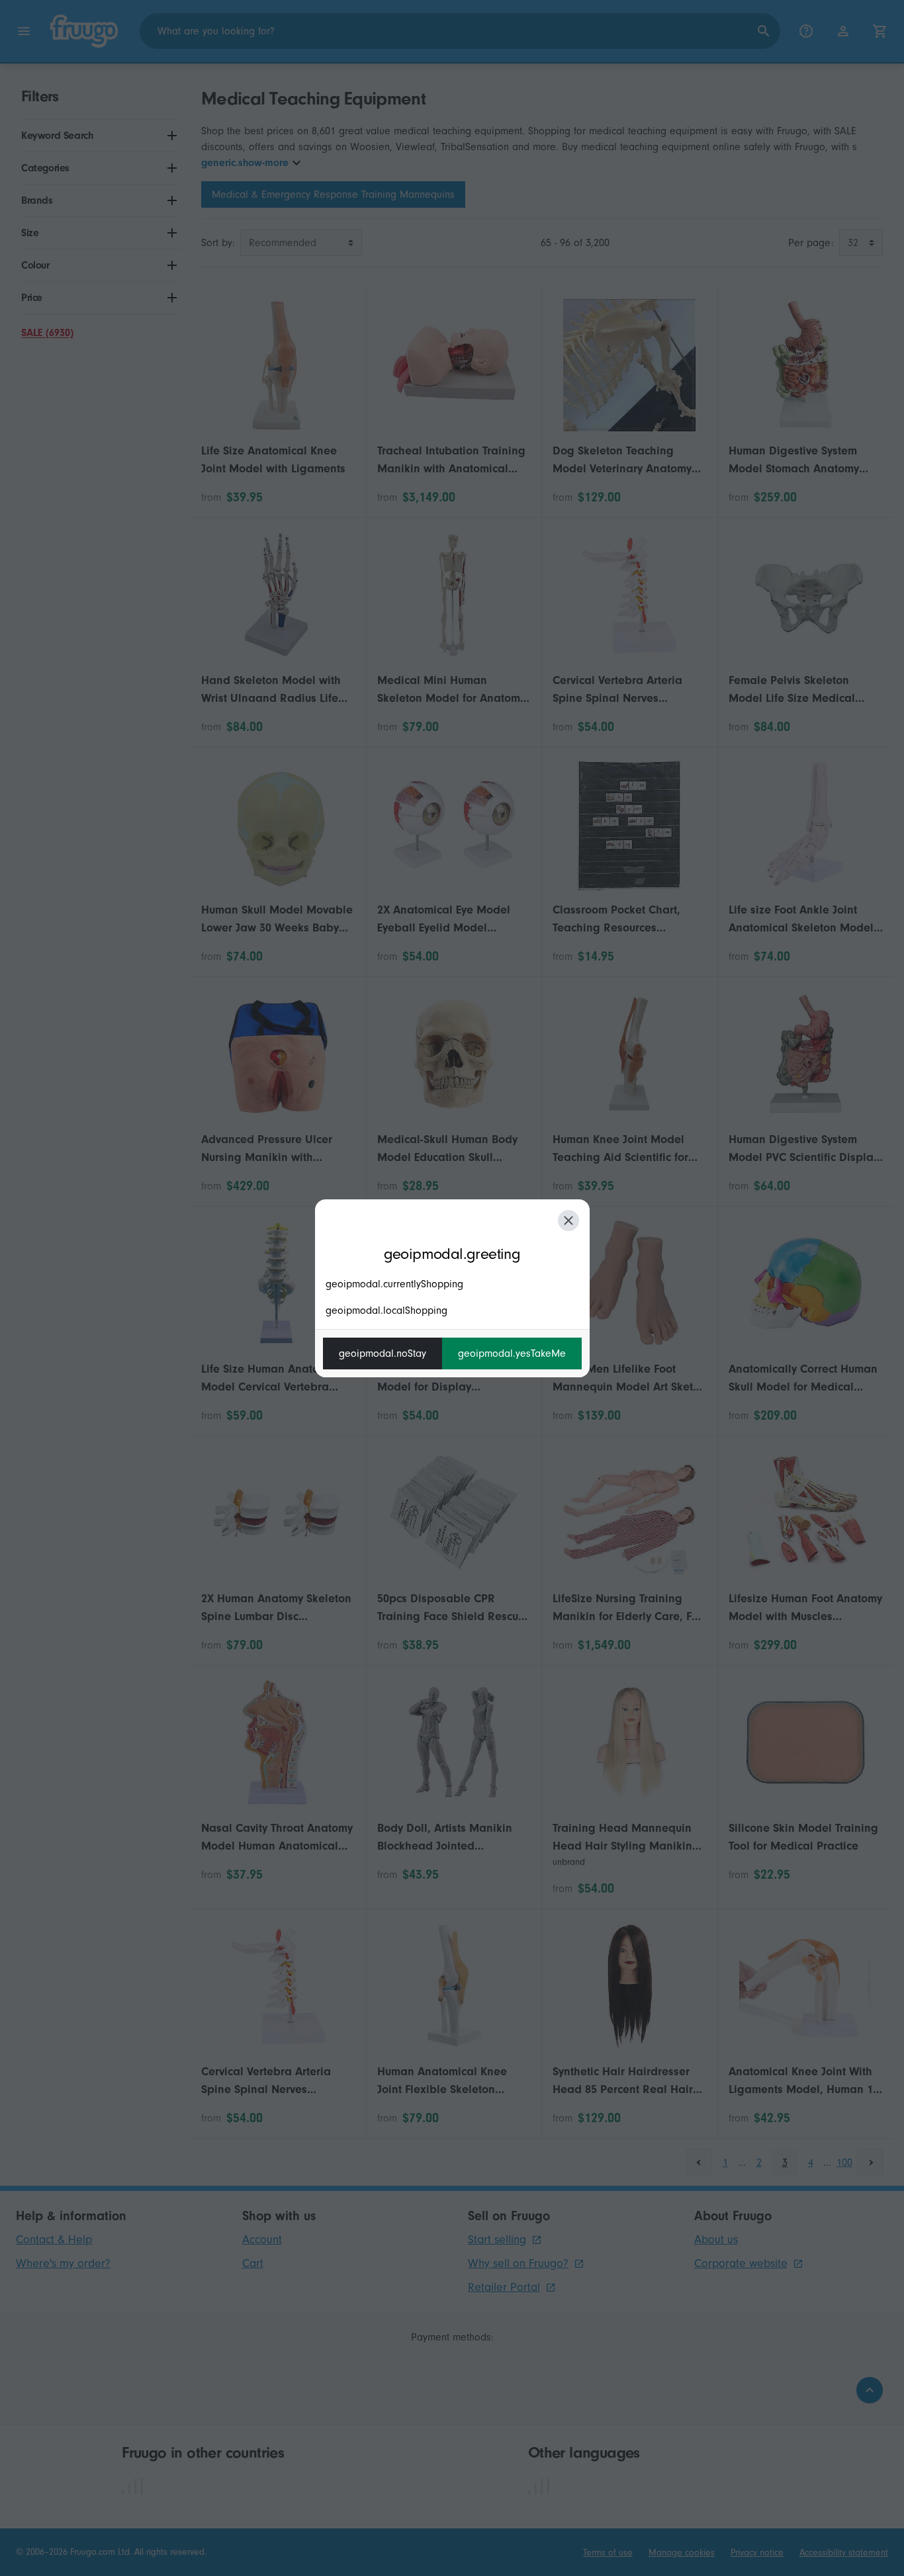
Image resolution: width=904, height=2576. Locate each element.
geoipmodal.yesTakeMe (512, 1353)
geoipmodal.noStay (383, 1353)
